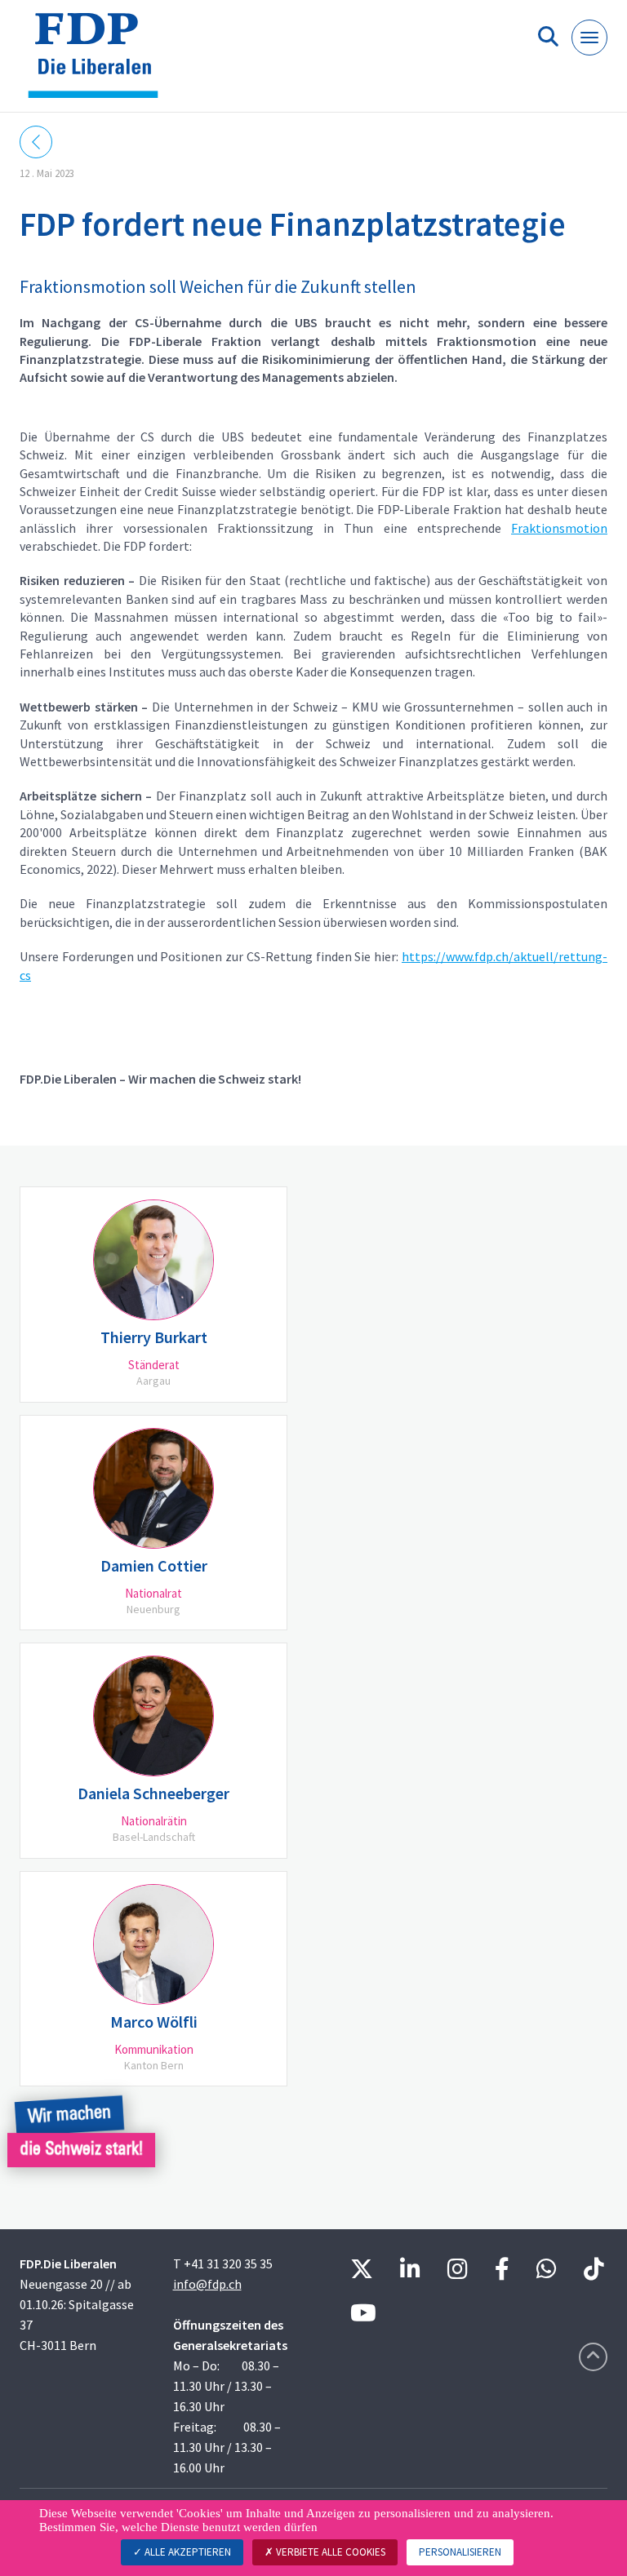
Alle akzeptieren (187, 2552)
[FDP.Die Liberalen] (99, 62)
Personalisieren (460, 2552)
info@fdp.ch (207, 2284)
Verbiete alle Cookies (329, 2552)
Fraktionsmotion (559, 528)
